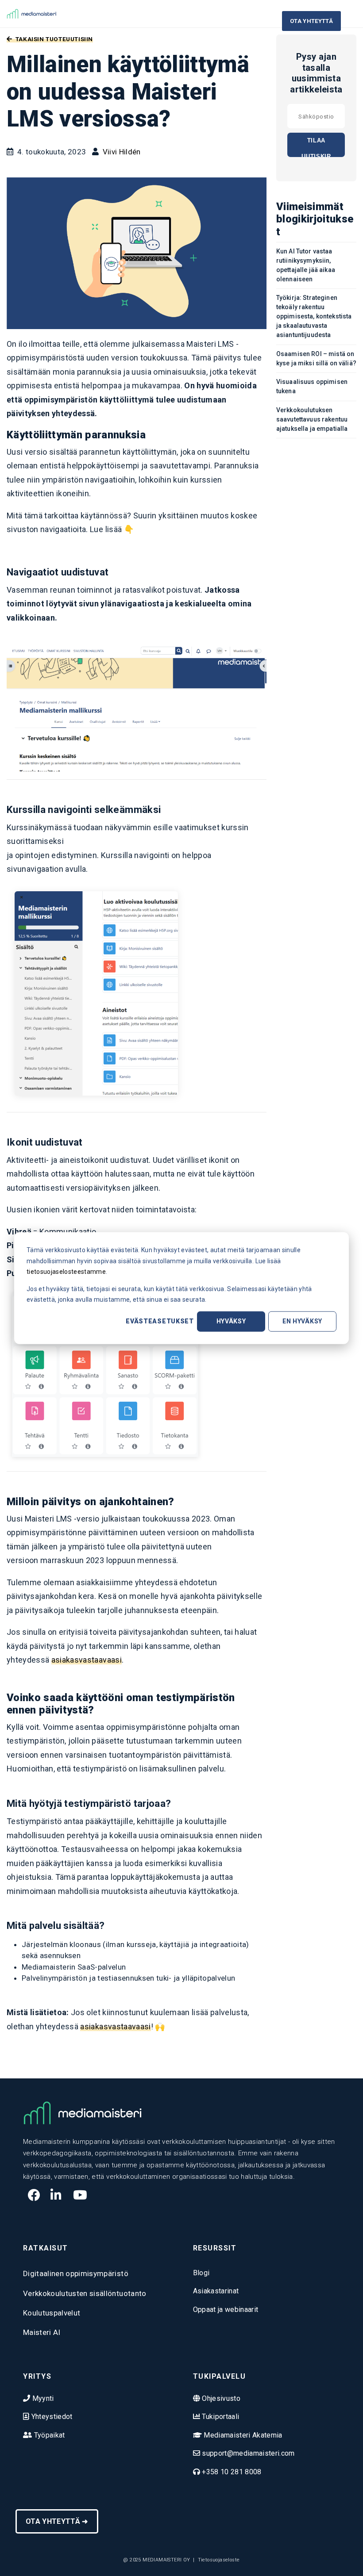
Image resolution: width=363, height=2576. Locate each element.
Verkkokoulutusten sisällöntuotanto (85, 2293)
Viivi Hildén (122, 152)
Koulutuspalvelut (52, 2313)
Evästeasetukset (160, 1321)
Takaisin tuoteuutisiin (53, 39)
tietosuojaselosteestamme (66, 1272)
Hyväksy (231, 1321)
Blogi (201, 2273)
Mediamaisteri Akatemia (242, 2435)
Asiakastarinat (216, 2291)
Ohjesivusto (220, 2398)
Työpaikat (48, 2435)
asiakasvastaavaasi (87, 1660)
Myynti (42, 2398)
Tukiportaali (220, 2417)
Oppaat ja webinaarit (226, 2310)
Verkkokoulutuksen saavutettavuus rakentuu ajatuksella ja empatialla (312, 419)
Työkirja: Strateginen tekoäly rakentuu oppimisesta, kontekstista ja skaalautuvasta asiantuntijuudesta (314, 316)
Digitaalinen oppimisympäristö (76, 2273)
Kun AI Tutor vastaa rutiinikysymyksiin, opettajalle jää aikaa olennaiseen (306, 265)
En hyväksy (302, 1321)
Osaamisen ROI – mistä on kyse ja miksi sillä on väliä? (316, 358)
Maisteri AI (42, 2332)
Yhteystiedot (51, 2417)
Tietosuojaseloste (219, 2560)
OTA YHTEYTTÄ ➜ (57, 2521)
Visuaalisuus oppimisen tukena (312, 386)
